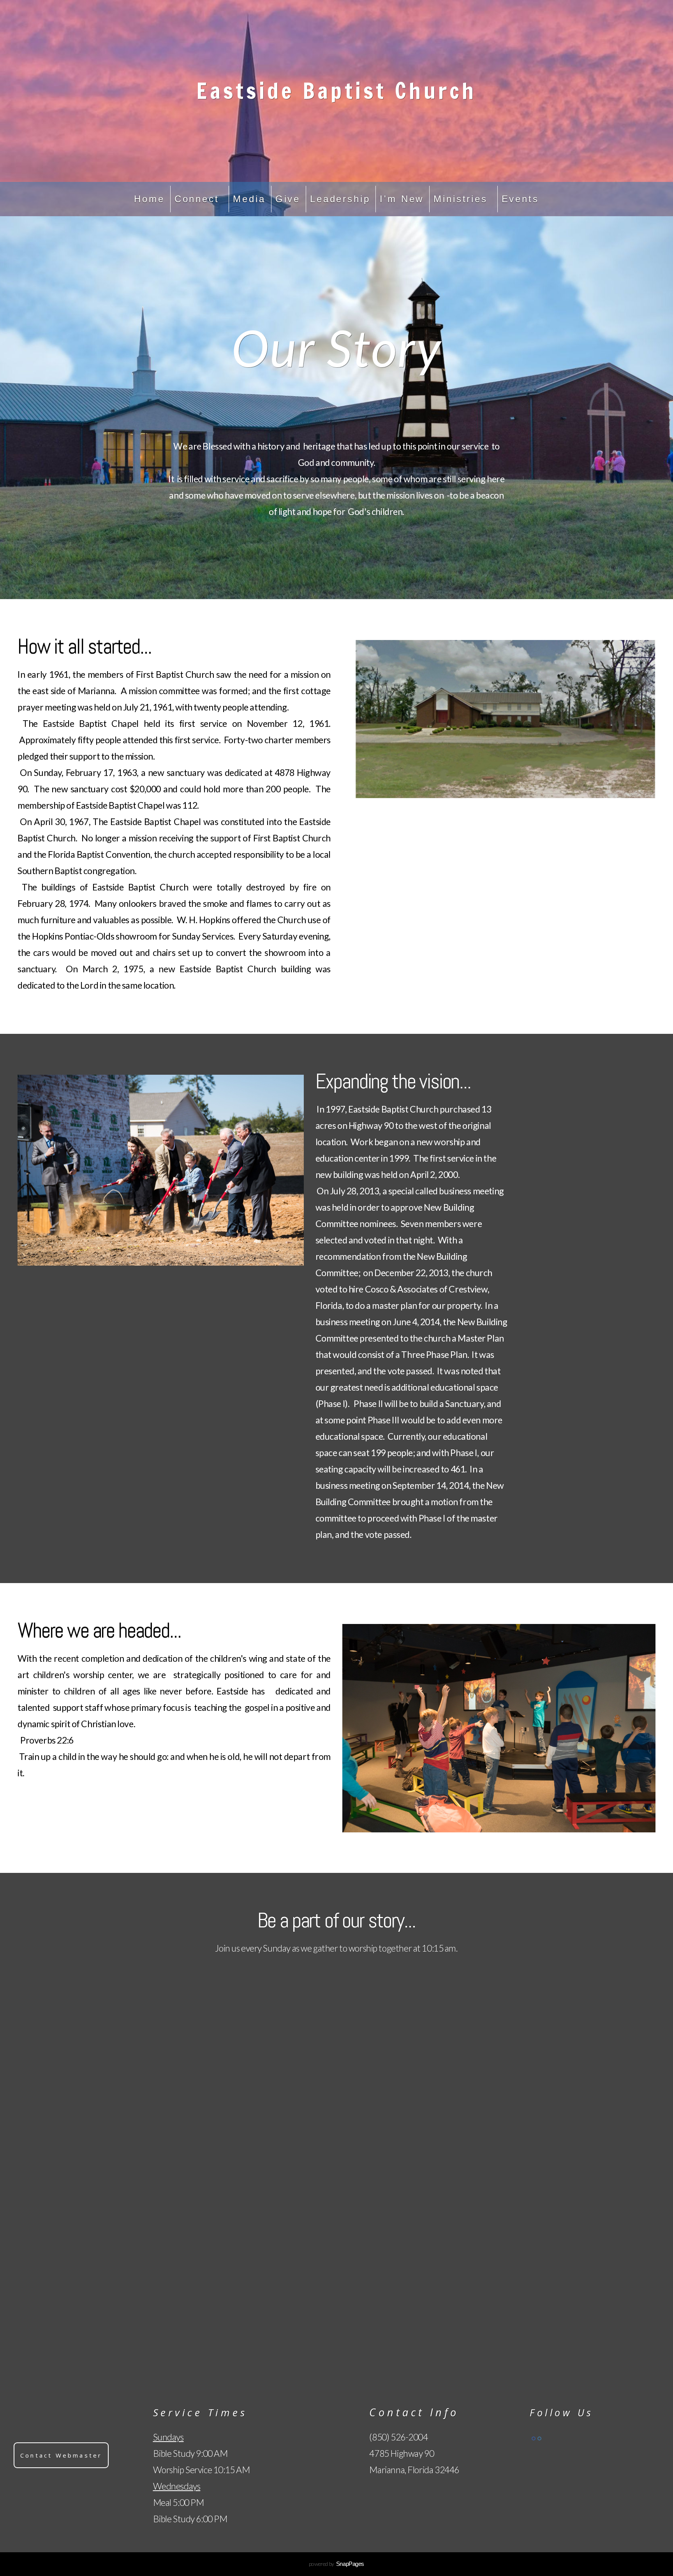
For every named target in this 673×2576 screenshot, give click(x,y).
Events (520, 199)
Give (288, 199)
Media (249, 199)
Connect (199, 199)
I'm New (402, 199)
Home (149, 199)
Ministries (462, 199)
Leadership (340, 199)
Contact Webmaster (61, 2455)
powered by (336, 2564)
